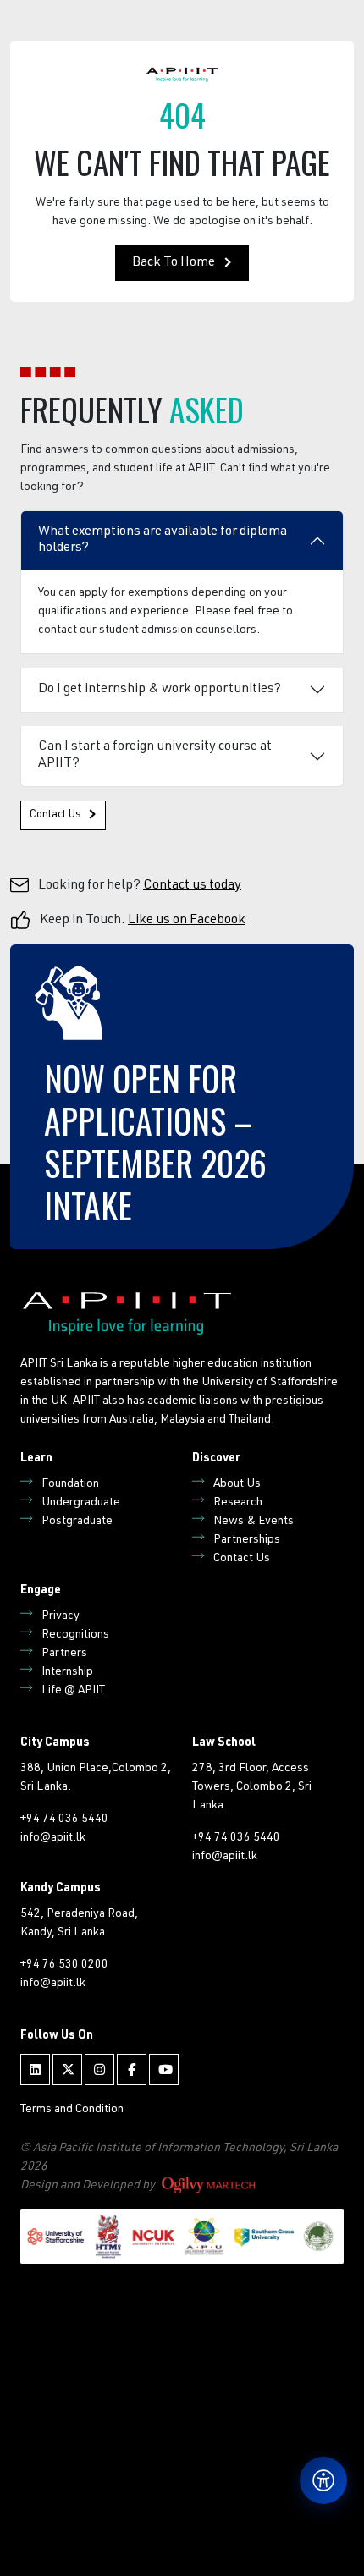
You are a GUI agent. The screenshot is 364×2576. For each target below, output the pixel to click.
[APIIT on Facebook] (132, 2070)
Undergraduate (81, 1503)
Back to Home (174, 263)
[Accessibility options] (323, 2480)
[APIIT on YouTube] (164, 2070)
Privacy (61, 1616)
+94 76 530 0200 (64, 1965)
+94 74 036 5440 (64, 1819)
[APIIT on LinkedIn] (35, 2070)
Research (238, 1503)
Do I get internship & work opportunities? (160, 690)
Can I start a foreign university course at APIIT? (155, 755)
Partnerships (247, 1540)
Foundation (70, 1484)
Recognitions (75, 1635)
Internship (67, 1672)
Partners (64, 1654)
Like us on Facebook (187, 921)
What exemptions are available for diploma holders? (163, 540)
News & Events (254, 1522)
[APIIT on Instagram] (99, 2070)
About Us (237, 1484)
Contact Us (55, 815)
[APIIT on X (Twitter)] (67, 2070)
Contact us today (192, 886)
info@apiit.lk (53, 1838)
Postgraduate (77, 1522)
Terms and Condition (72, 2110)
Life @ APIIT (73, 1691)
